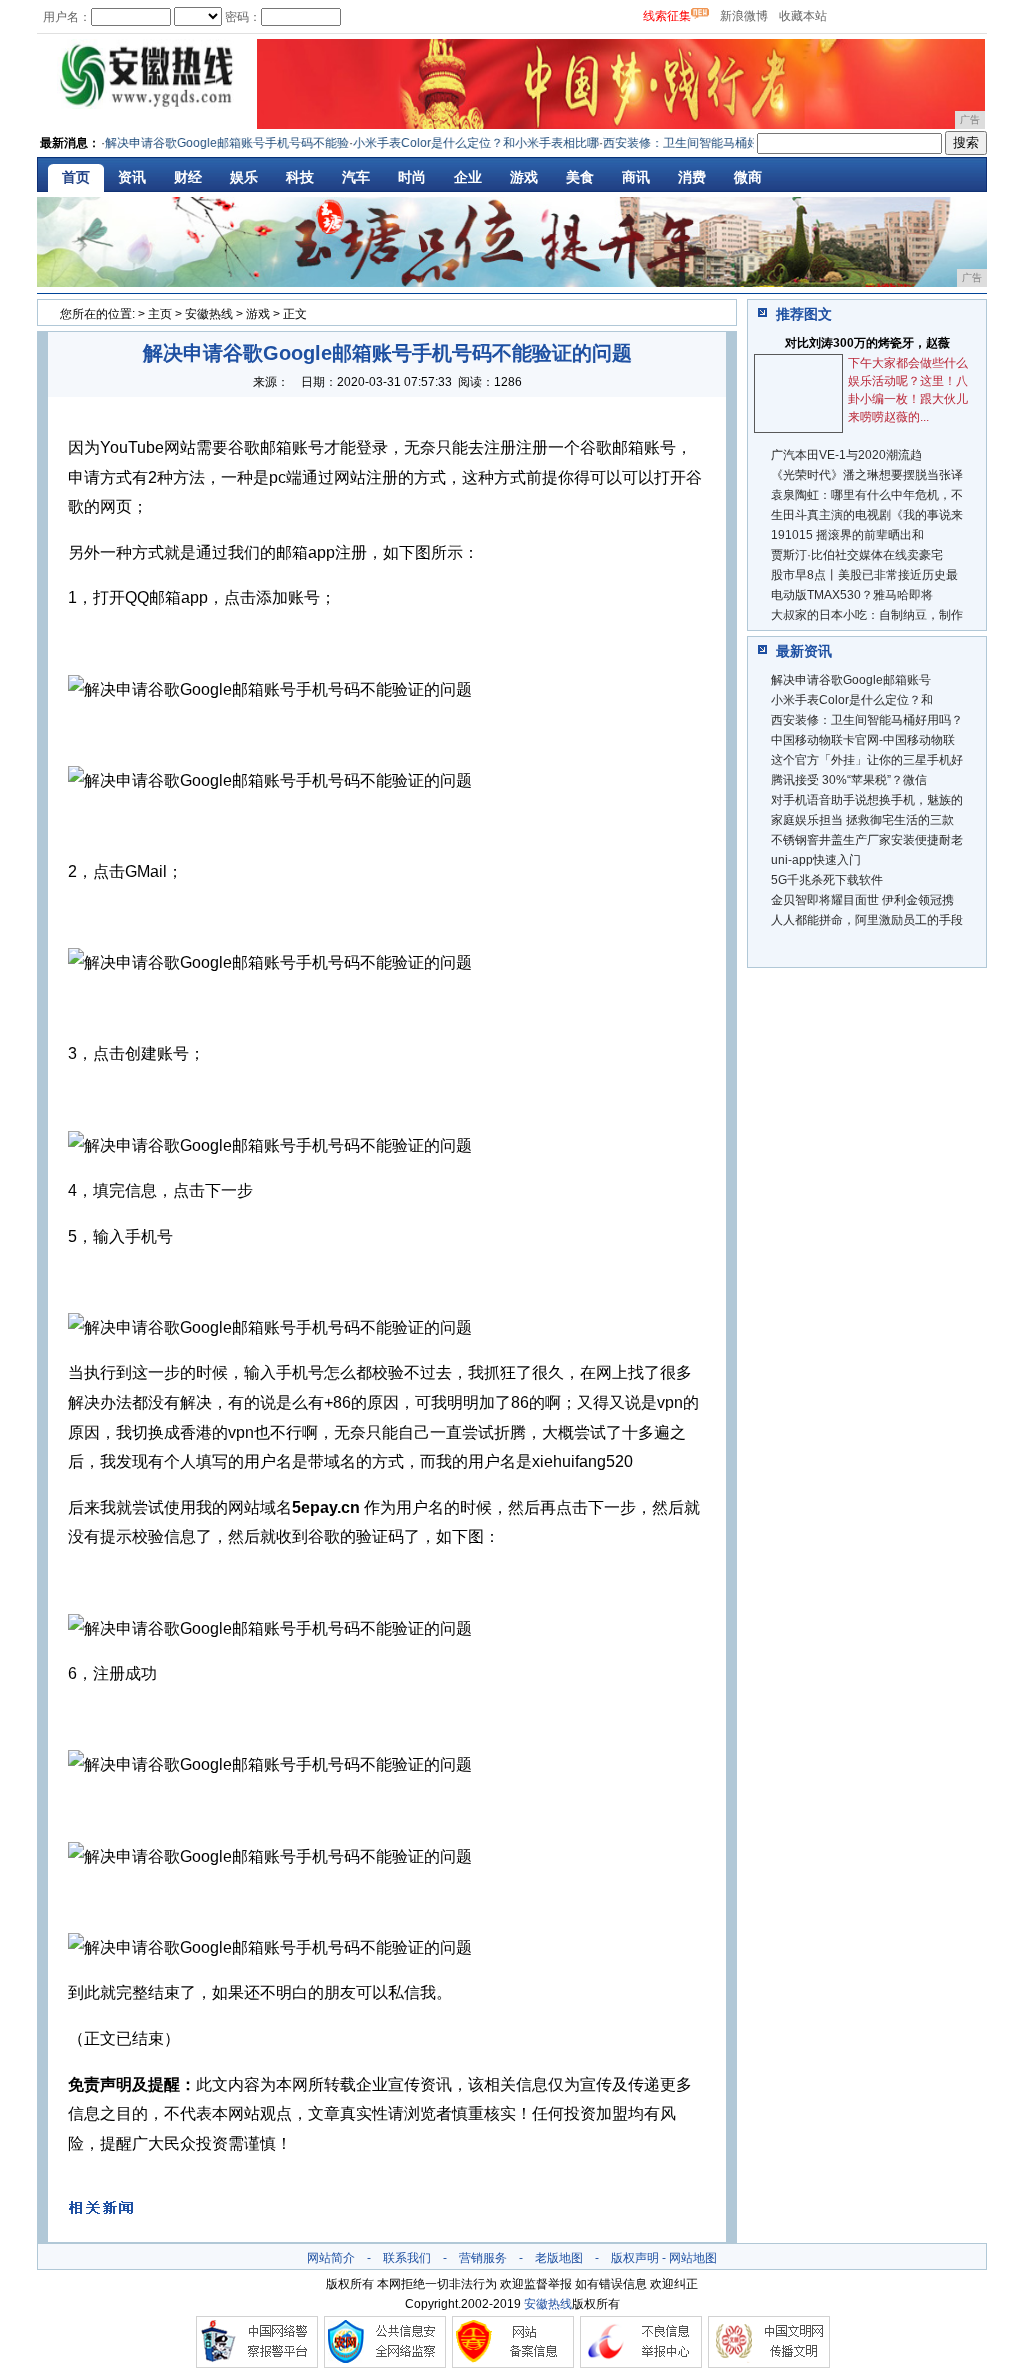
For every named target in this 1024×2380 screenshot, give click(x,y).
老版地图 (559, 2258)
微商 (748, 177)
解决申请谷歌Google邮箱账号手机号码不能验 (209, 143)
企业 (468, 177)
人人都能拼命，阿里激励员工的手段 (867, 920)
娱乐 (244, 177)
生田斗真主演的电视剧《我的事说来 (867, 515)
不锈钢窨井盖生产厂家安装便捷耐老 (867, 840)
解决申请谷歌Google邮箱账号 (851, 680)
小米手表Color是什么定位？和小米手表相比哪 (458, 143)
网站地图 (693, 2258)
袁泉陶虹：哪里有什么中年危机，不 (867, 495)
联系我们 (407, 2258)
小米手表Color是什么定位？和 (852, 700)
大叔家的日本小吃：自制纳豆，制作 (867, 615)
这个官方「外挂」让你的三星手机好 (867, 760)
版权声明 (635, 2258)
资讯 (132, 177)
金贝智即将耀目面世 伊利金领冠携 (862, 900)
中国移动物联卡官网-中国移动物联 (863, 740)
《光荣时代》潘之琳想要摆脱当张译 (867, 475)
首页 (76, 177)
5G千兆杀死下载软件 (827, 880)
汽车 (356, 177)
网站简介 (331, 2258)
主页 (160, 314)
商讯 (636, 177)
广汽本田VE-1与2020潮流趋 (846, 455)
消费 (692, 177)
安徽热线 (209, 314)
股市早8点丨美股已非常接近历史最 (864, 575)
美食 (580, 177)
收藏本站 (803, 16)
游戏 (524, 177)
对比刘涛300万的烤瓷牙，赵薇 (867, 343)
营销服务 (483, 2258)
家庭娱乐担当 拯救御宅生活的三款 (862, 820)
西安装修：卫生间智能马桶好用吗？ (681, 143)
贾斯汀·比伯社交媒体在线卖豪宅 (857, 555)
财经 (188, 177)
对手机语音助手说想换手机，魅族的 (867, 800)
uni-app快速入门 (816, 860)
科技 (300, 177)
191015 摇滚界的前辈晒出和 (847, 535)
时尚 (412, 177)
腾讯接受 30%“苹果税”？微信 (849, 780)
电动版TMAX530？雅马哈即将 (852, 595)
